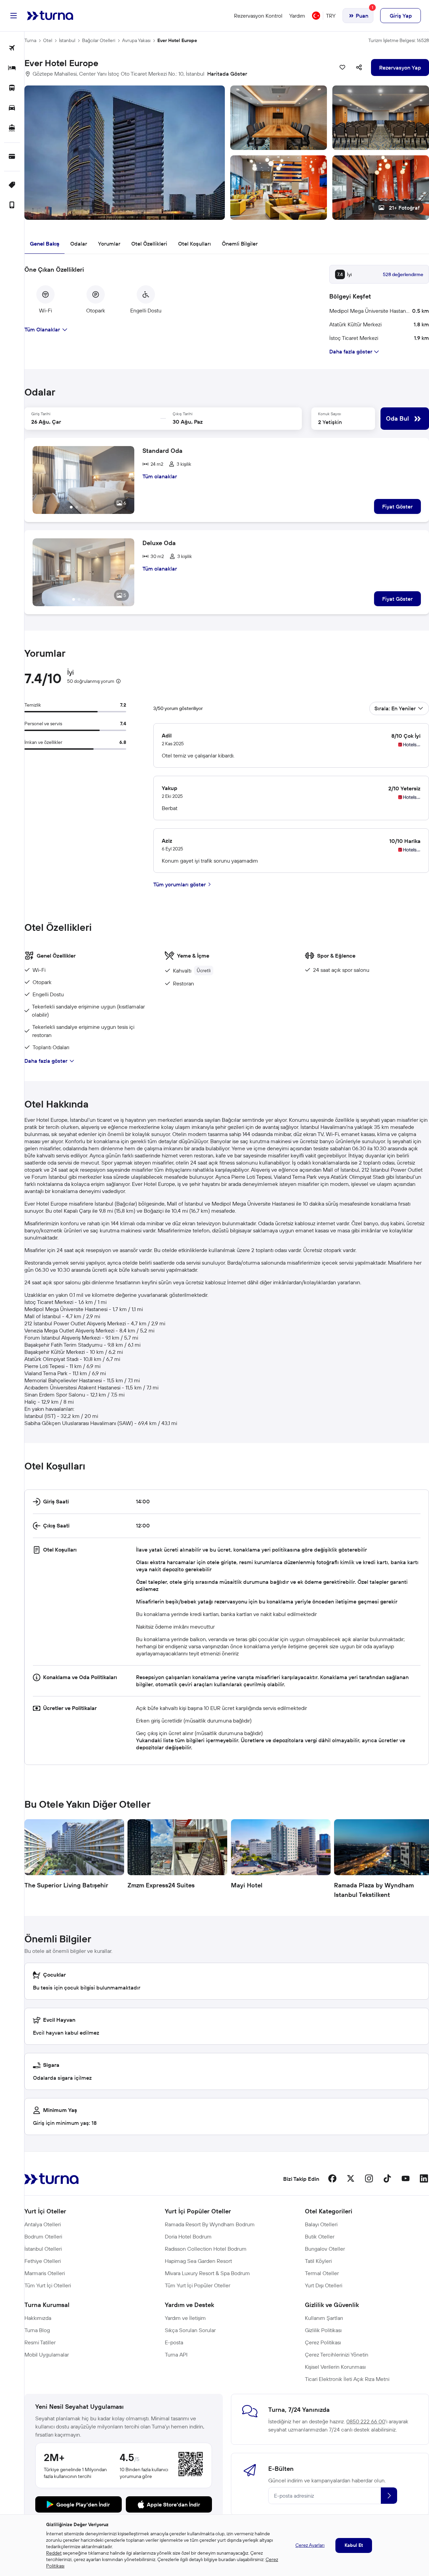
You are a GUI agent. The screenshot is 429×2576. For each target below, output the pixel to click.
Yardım (297, 16)
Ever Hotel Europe (177, 40)
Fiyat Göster (397, 506)
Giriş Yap (401, 16)
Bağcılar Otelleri (99, 40)
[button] (227, 153)
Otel (48, 40)
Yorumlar (109, 244)
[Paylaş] (359, 68)
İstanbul (67, 40)
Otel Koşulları (194, 244)
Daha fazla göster (46, 1061)
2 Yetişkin (330, 422)
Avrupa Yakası (136, 40)
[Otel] (12, 68)
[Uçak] (12, 48)
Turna (30, 40)
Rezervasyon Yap (400, 68)
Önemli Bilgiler (240, 244)
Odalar (79, 244)
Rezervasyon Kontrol (258, 16)
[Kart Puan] (12, 157)
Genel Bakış (45, 244)
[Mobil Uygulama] (12, 205)
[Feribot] (12, 128)
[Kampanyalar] (12, 185)
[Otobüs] (12, 88)
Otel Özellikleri (149, 244)
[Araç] (12, 108)
